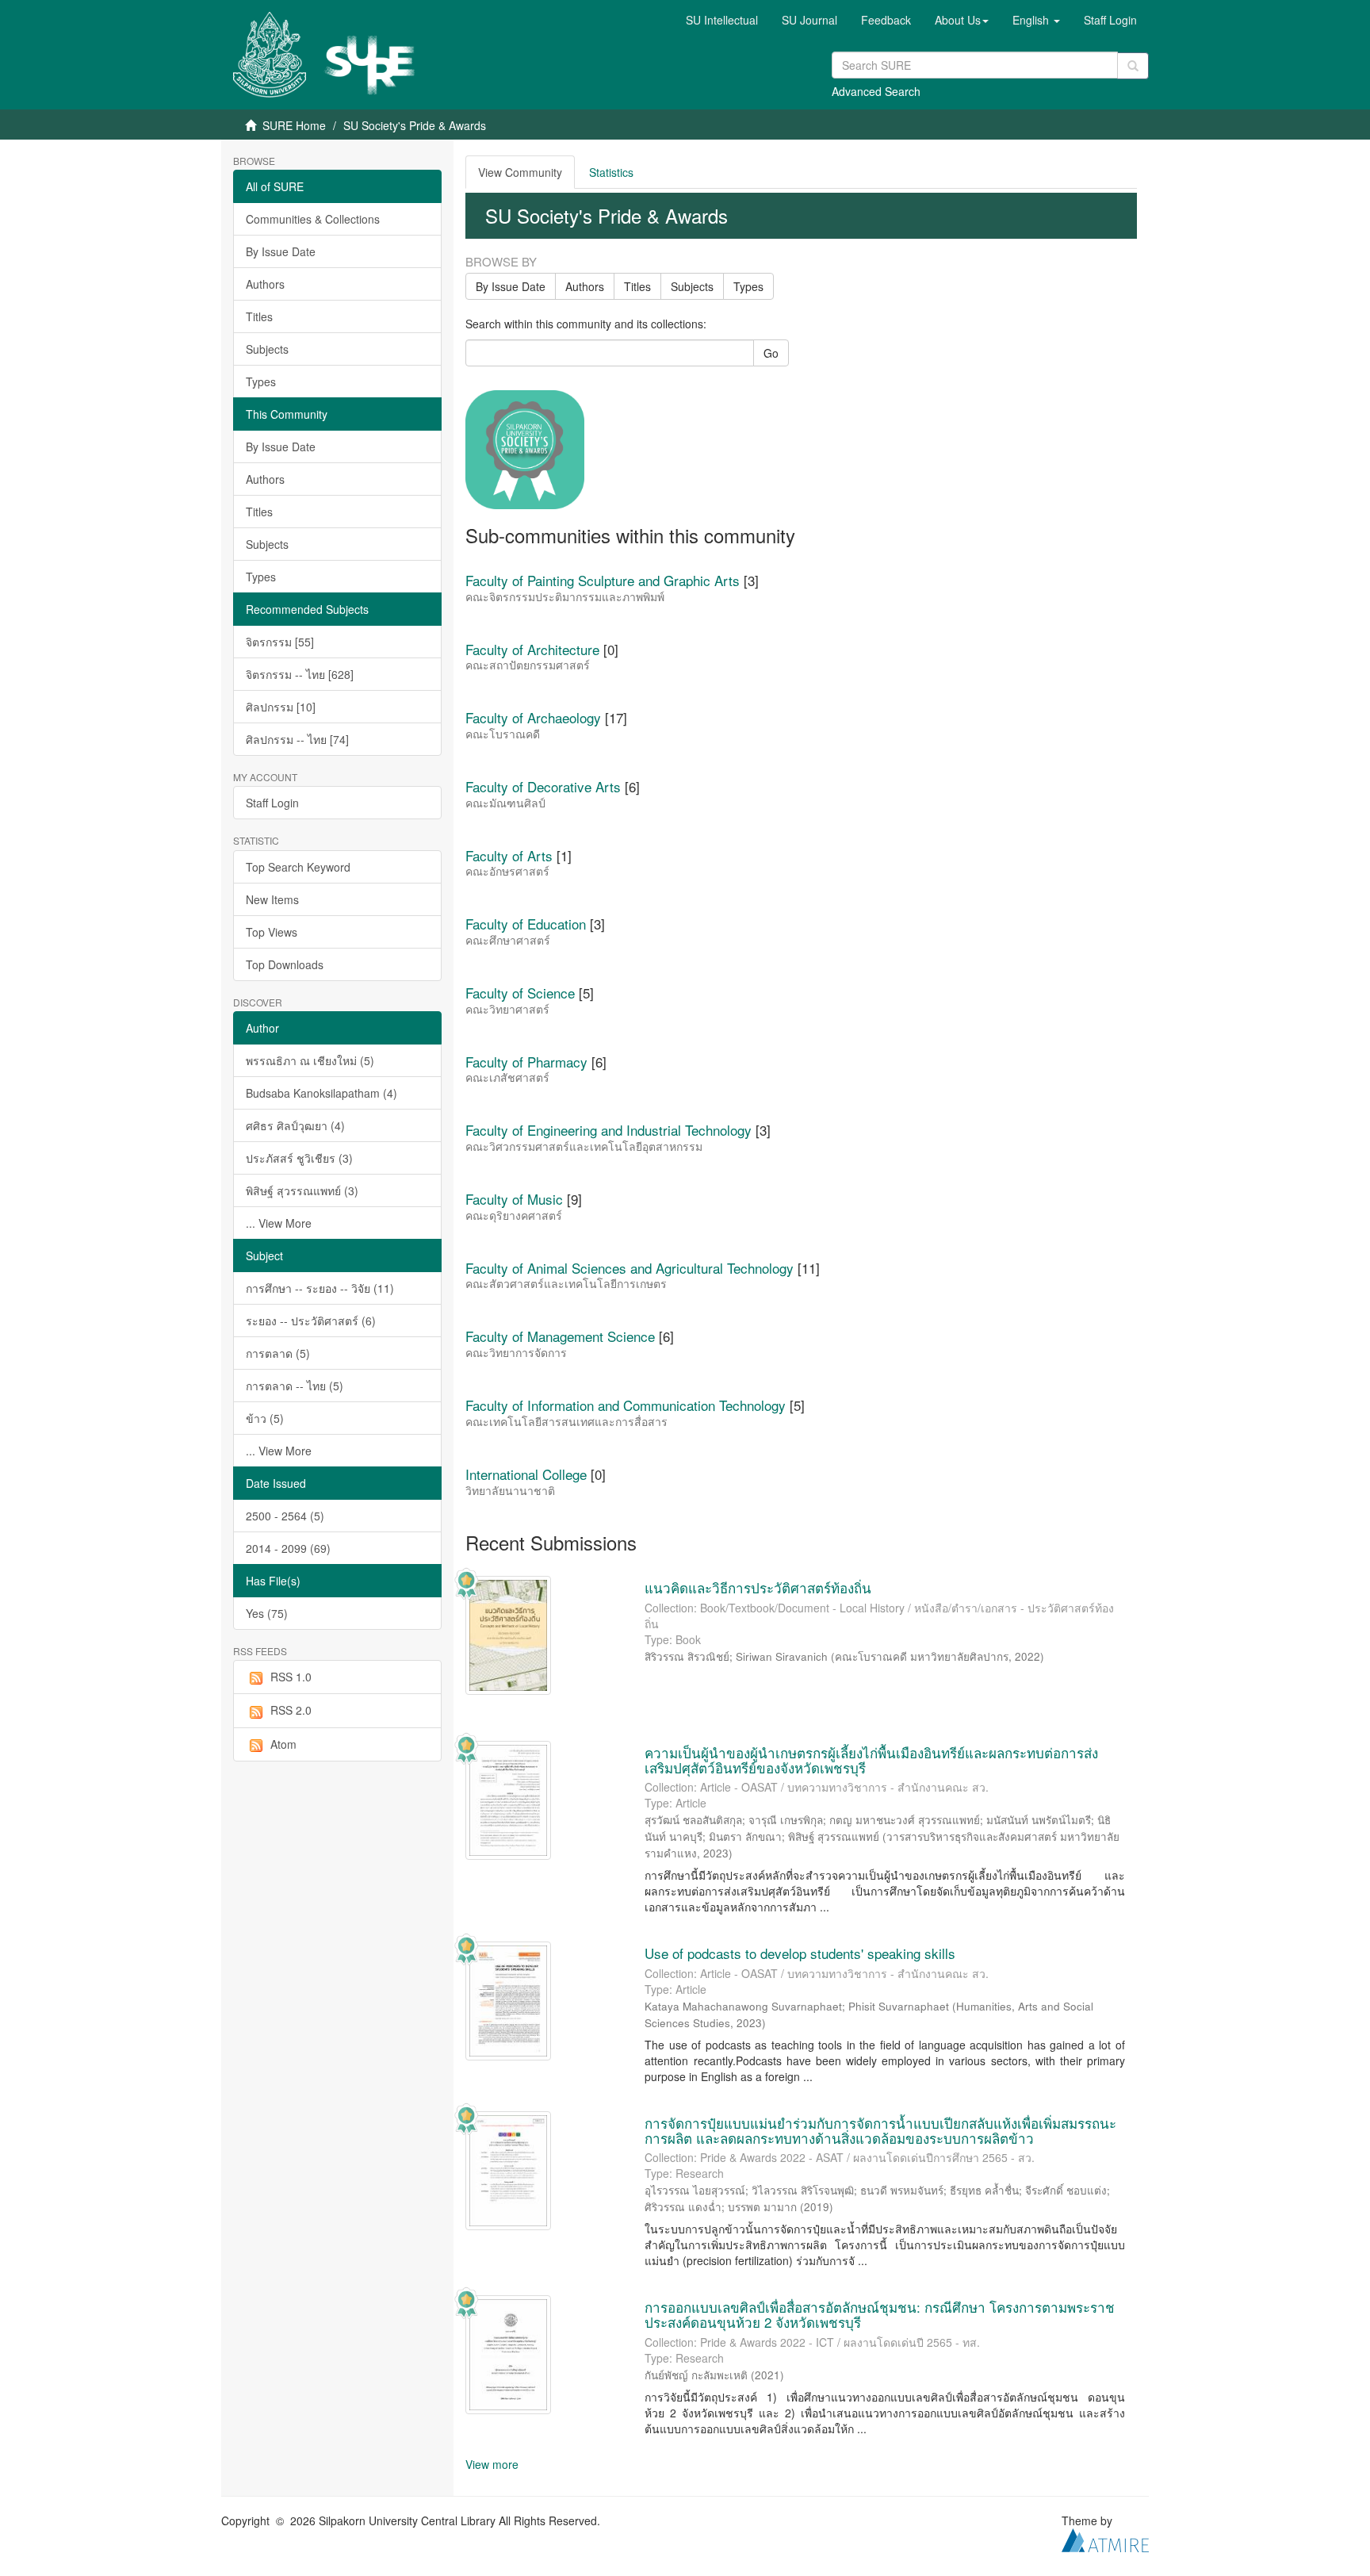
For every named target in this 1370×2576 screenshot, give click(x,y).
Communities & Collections (313, 219)
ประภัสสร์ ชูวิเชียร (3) (299, 1158)
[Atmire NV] (1105, 2538)
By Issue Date (281, 251)
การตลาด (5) (278, 1353)
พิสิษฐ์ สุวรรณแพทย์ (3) (302, 1190)
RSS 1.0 (291, 1677)
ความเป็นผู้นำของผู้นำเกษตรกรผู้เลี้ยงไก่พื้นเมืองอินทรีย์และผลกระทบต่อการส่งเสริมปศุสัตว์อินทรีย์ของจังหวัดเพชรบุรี (871, 1760)
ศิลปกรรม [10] (281, 707)
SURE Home (294, 125)
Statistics (611, 172)
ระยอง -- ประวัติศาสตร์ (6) (311, 1321)
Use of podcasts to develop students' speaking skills (800, 1953)
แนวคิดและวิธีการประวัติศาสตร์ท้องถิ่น (758, 1587)
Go (771, 353)
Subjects (267, 349)
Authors (265, 284)
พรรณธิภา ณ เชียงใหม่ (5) (310, 1060)
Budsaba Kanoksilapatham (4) (321, 1093)
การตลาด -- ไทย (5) (295, 1386)
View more (492, 2464)
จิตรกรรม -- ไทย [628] (300, 674)
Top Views (272, 932)
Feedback (886, 20)
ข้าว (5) (265, 1418)
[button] (962, 20)
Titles (259, 316)
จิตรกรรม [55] (280, 642)
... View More (279, 1223)
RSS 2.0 (291, 1710)
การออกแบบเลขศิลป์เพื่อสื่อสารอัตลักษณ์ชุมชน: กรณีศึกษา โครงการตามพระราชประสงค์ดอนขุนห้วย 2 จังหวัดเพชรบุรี (880, 2314)
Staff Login (272, 803)
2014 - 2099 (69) (288, 1548)
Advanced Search (876, 91)
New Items (272, 899)
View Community (520, 172)
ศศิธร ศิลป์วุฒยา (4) (295, 1125)
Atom (283, 1744)
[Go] (1133, 66)
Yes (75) (267, 1613)
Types (261, 381)
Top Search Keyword (298, 867)
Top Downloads (285, 964)
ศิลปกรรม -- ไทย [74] (297, 739)
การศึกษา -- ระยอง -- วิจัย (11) (320, 1288)
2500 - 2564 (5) (285, 1516)
